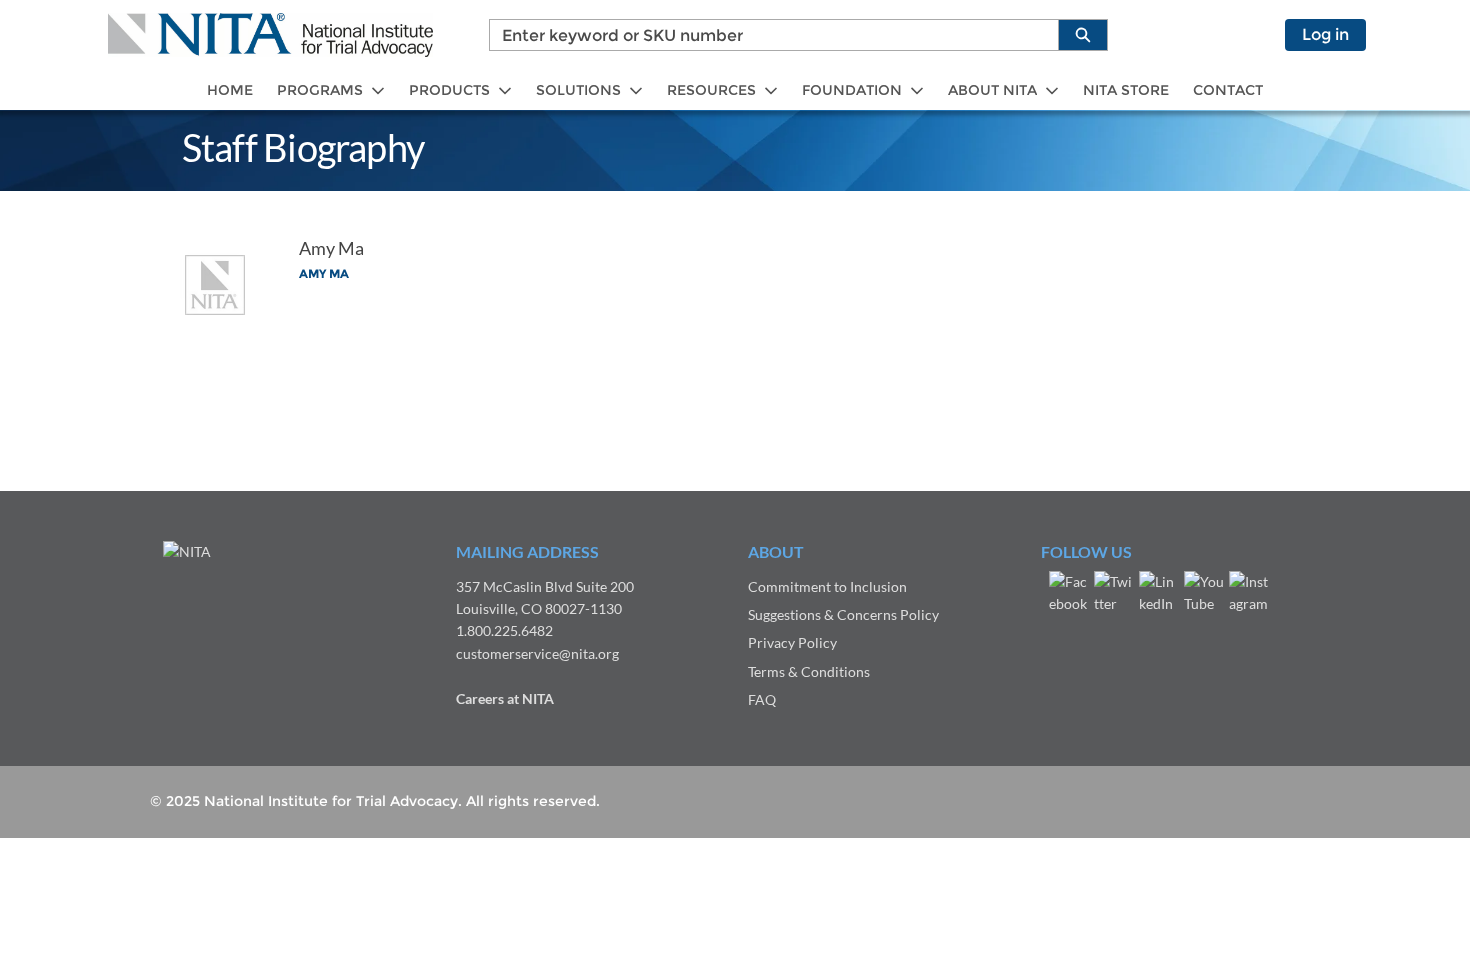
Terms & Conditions (809, 671)
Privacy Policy (792, 642)
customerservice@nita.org (537, 653)
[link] (230, 90)
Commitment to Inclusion (827, 586)
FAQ (762, 699)
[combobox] (766, 35)
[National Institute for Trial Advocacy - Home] (270, 35)
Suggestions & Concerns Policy (843, 614)
